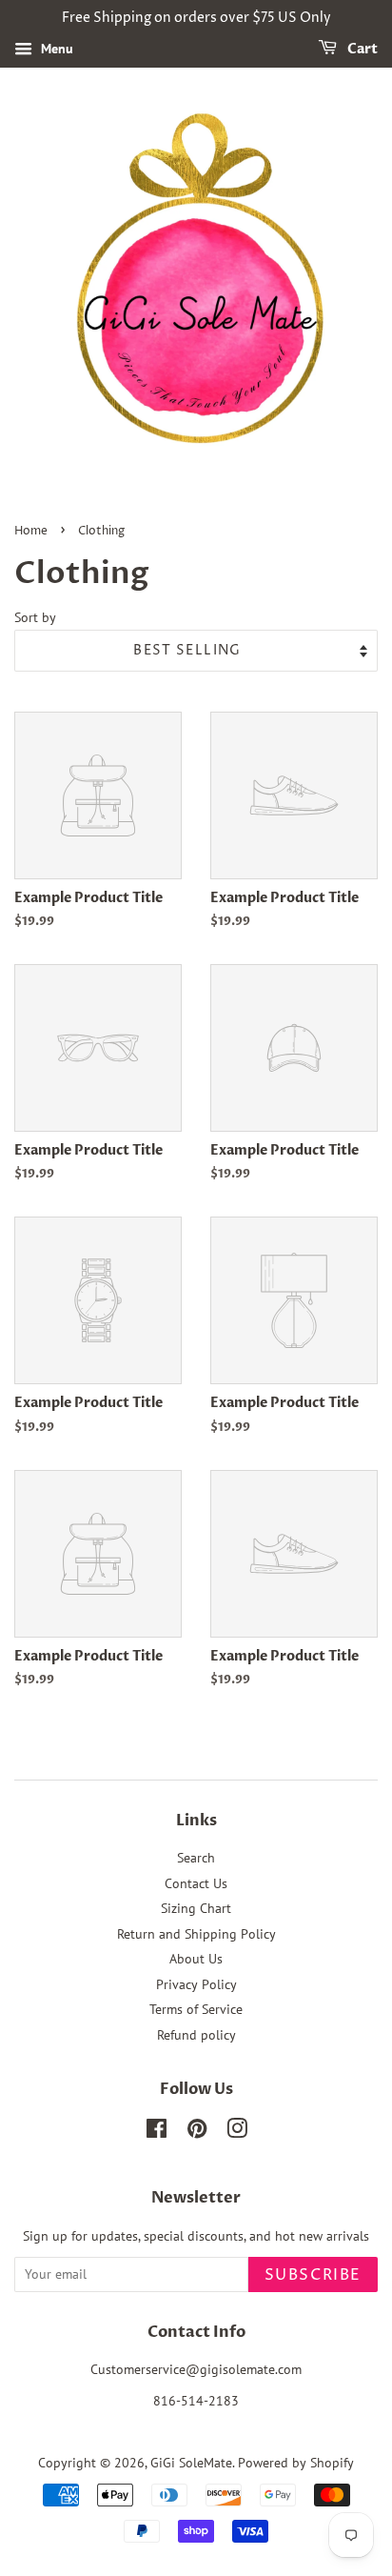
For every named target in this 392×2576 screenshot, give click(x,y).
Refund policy (196, 2035)
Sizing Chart (196, 1908)
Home (31, 531)
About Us (196, 1959)
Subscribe (313, 2275)
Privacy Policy (196, 1984)
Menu (55, 49)
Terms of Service (196, 2009)
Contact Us (196, 1883)
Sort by (35, 617)
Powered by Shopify (296, 2463)
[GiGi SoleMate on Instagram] (237, 2132)
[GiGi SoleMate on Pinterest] (197, 2132)
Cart (361, 49)
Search (196, 1858)
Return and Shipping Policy (196, 1934)
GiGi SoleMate (191, 2463)
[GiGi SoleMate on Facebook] (157, 2132)
